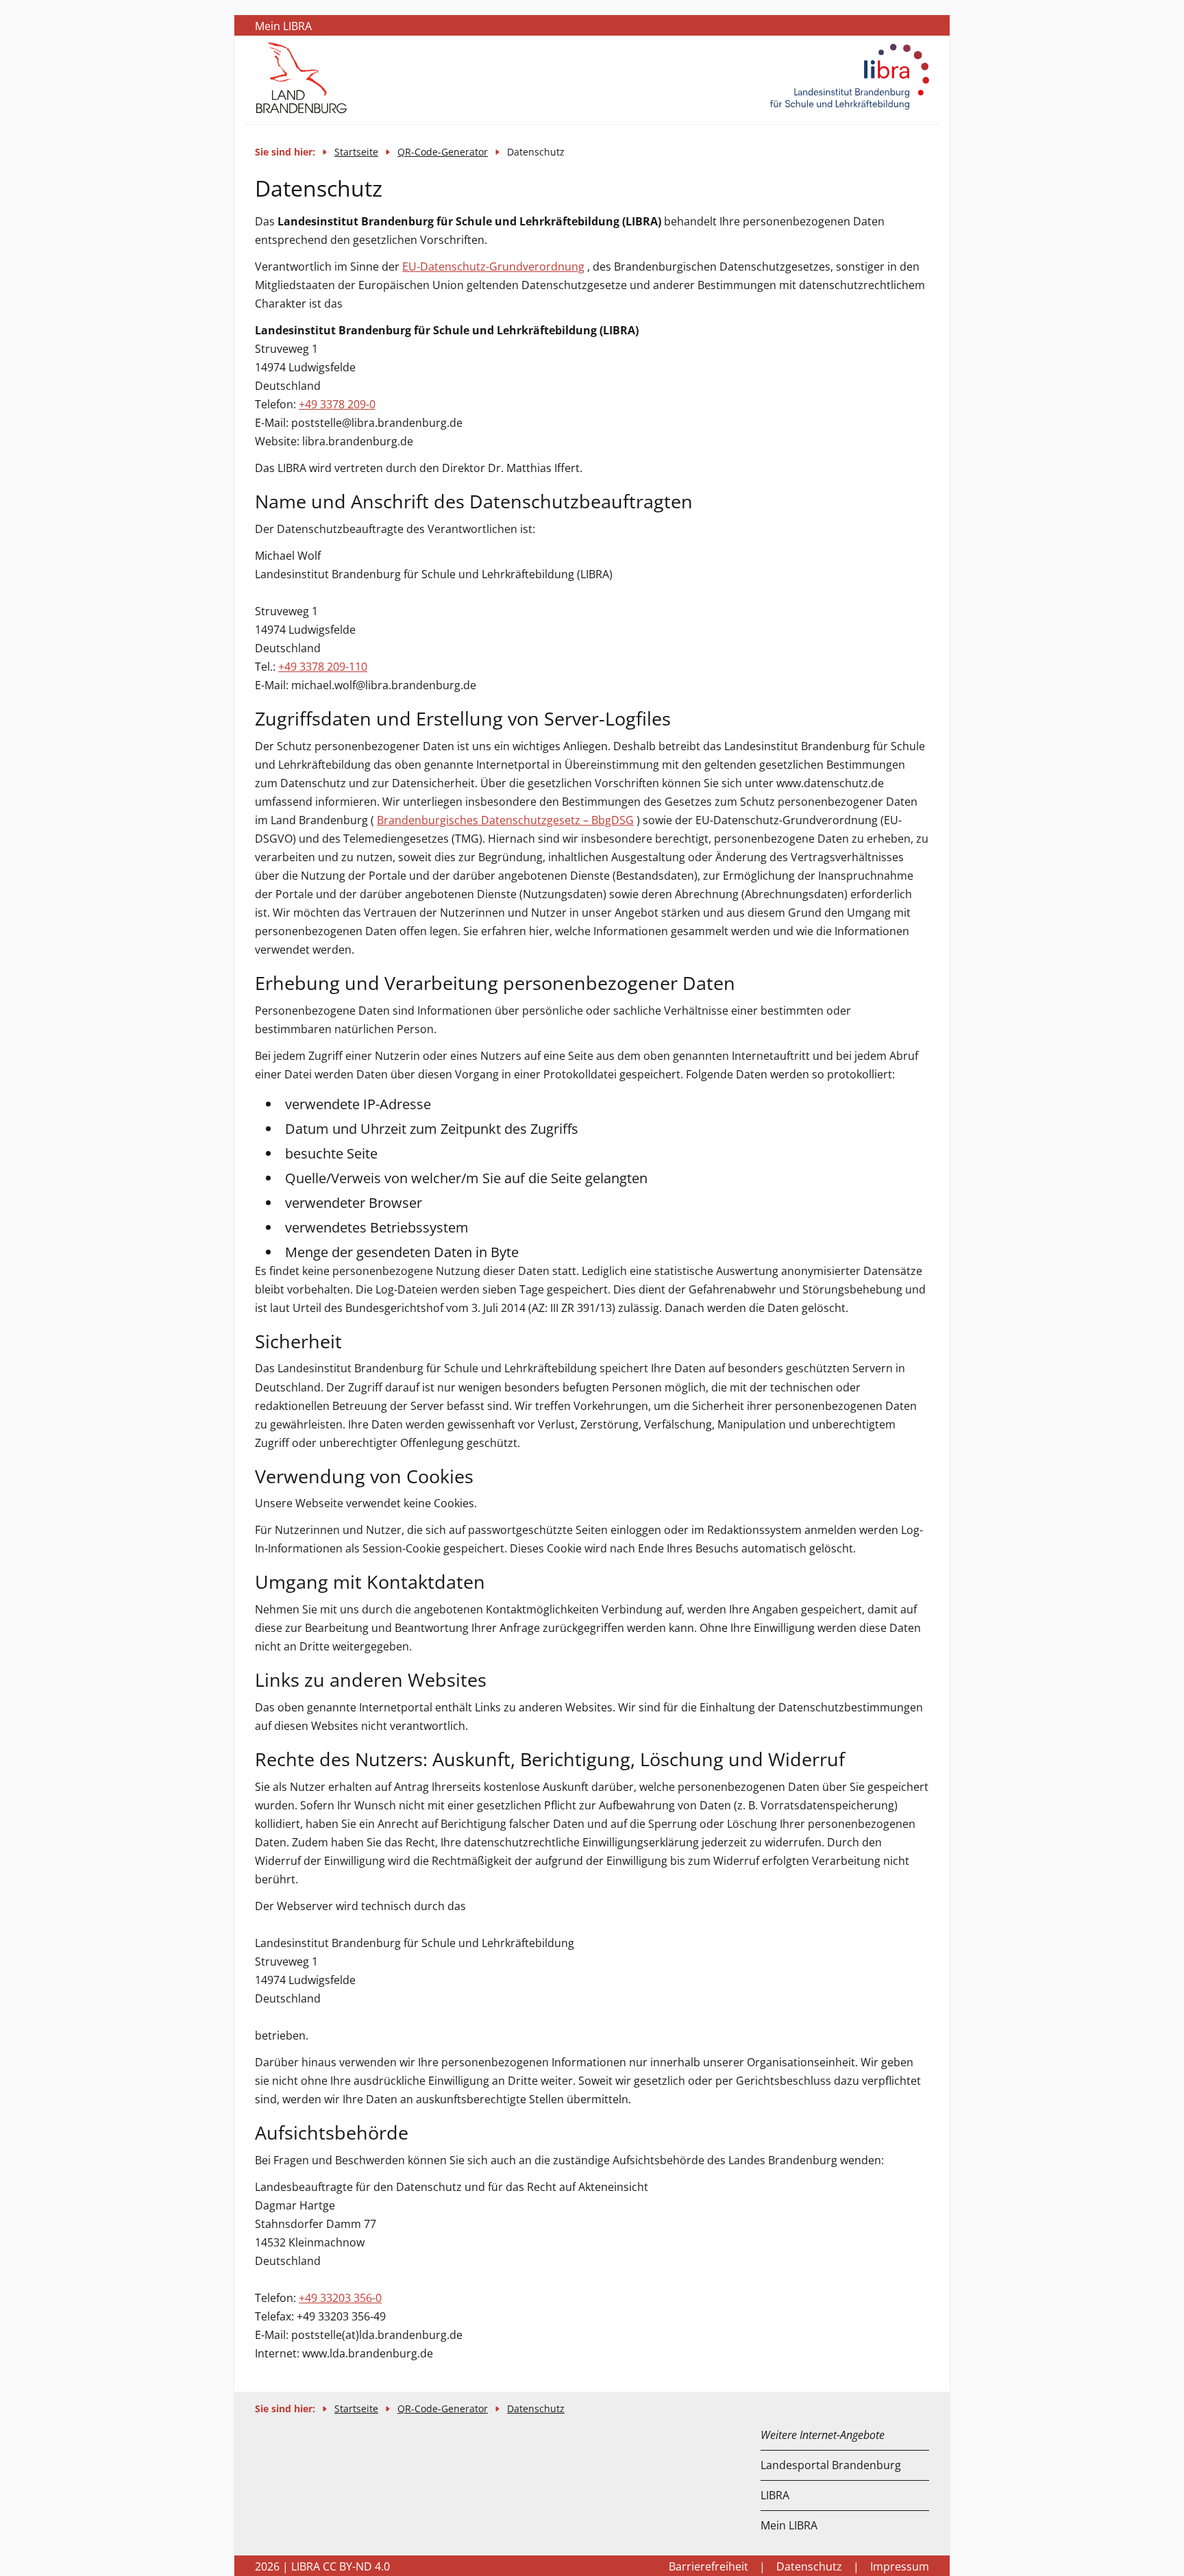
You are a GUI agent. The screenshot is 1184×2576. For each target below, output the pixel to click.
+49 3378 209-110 (323, 667)
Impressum (900, 2566)
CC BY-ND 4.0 (356, 2566)
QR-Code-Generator (443, 152)
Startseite (356, 152)
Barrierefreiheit (708, 2566)
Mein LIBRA (789, 2525)
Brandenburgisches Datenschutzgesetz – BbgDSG (505, 820)
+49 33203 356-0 (340, 2298)
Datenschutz (536, 2408)
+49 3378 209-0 (337, 404)
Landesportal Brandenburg (831, 2465)
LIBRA (775, 2495)
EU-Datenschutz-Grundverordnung (493, 267)
